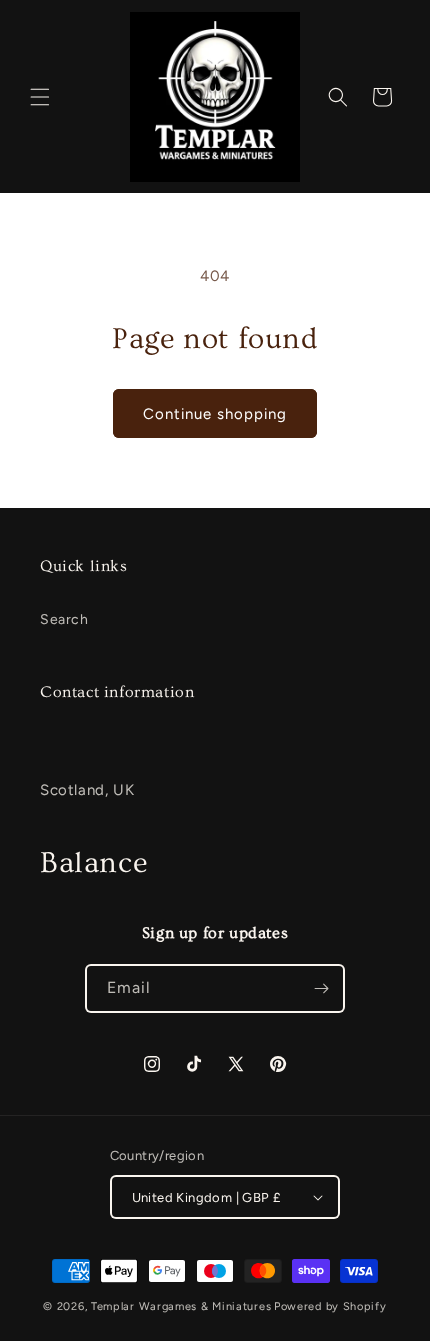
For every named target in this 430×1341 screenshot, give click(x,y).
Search (64, 619)
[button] (40, 97)
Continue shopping (215, 414)
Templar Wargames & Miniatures (181, 1306)
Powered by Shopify (330, 1306)
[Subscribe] (321, 988)
